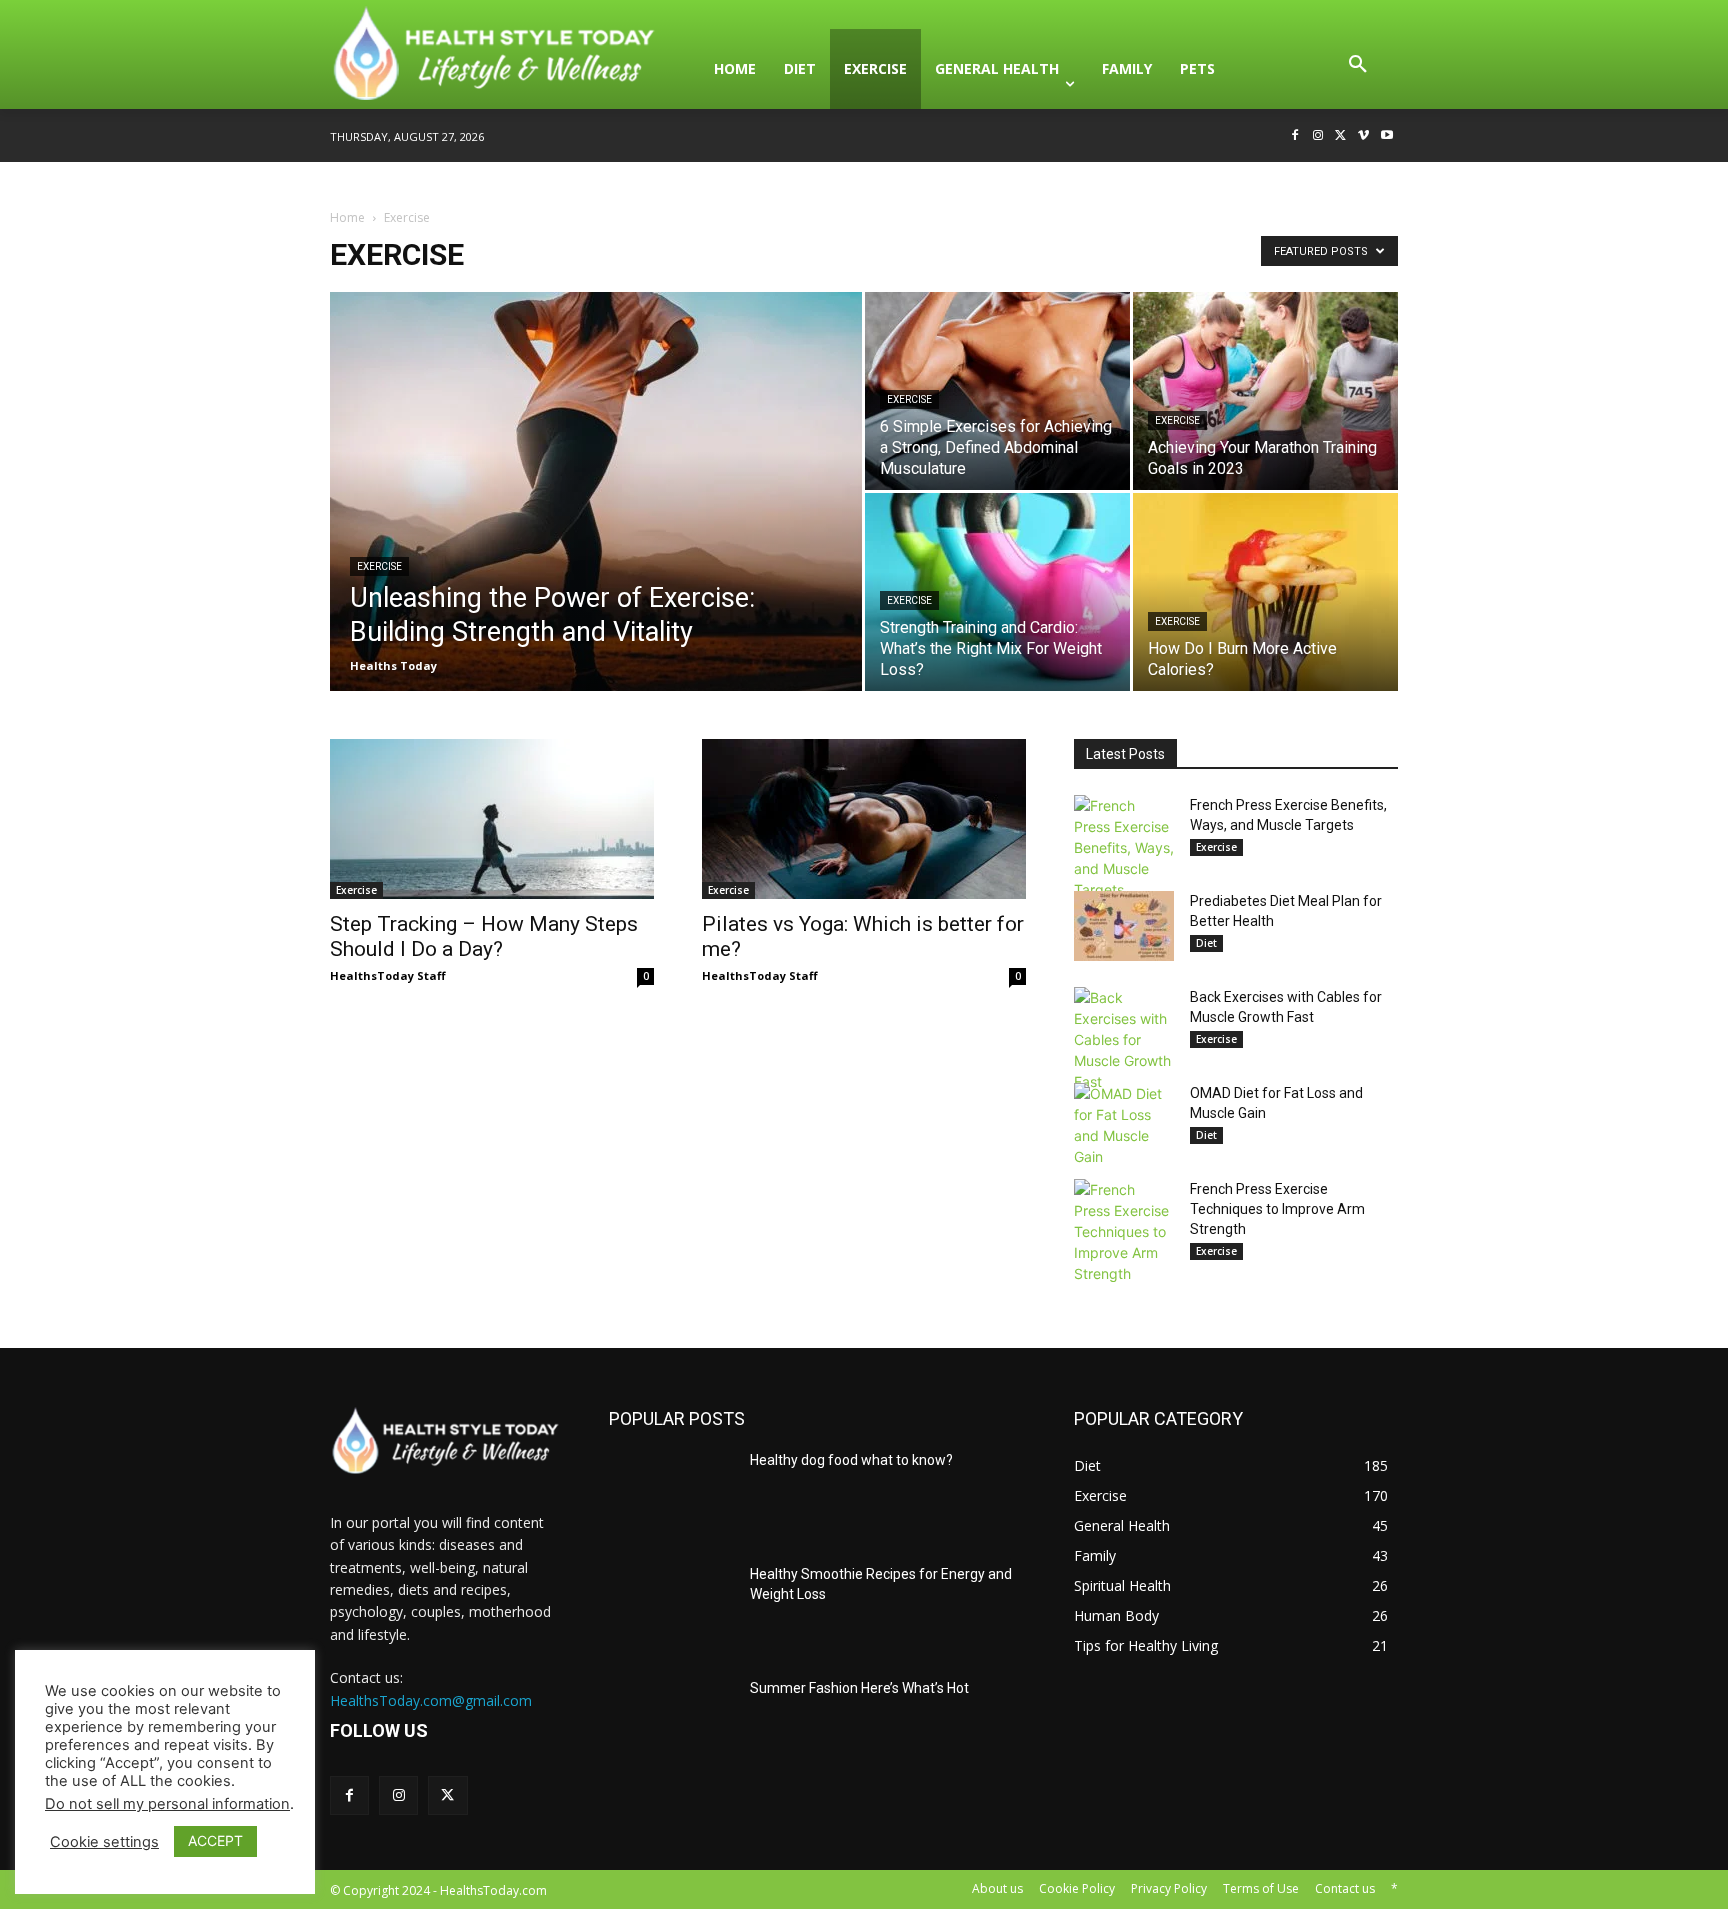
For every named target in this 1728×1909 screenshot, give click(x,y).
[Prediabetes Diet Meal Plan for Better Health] (1124, 926)
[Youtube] (1386, 136)
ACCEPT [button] (215, 1840)
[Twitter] (1341, 136)
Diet (1206, 943)
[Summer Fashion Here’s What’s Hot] (671, 1723)
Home (347, 217)
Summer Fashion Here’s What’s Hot (859, 1688)
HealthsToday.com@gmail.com (431, 1700)
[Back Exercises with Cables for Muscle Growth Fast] (1124, 1039)
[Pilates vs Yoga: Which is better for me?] (864, 819)
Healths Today (393, 665)
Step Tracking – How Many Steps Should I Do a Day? (484, 936)
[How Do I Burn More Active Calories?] (1265, 592)
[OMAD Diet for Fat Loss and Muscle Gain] (1124, 1125)
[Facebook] (1295, 136)
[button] (1358, 69)
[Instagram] (1318, 136)
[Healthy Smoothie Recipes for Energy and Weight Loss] (671, 1609)
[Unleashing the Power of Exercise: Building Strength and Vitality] (596, 523)
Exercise (379, 566)
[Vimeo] (1363, 136)
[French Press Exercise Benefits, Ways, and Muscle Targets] (1124, 847)
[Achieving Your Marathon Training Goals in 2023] (1265, 391)
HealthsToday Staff (388, 975)
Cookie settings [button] (104, 1842)
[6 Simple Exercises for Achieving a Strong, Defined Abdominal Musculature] (997, 391)
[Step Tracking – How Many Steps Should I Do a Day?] (492, 819)
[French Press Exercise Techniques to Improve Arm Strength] (1124, 1231)
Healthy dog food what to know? (851, 1460)
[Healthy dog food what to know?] (671, 1495)
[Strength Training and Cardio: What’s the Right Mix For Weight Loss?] (997, 592)
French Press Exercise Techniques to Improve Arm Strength (1277, 1209)
